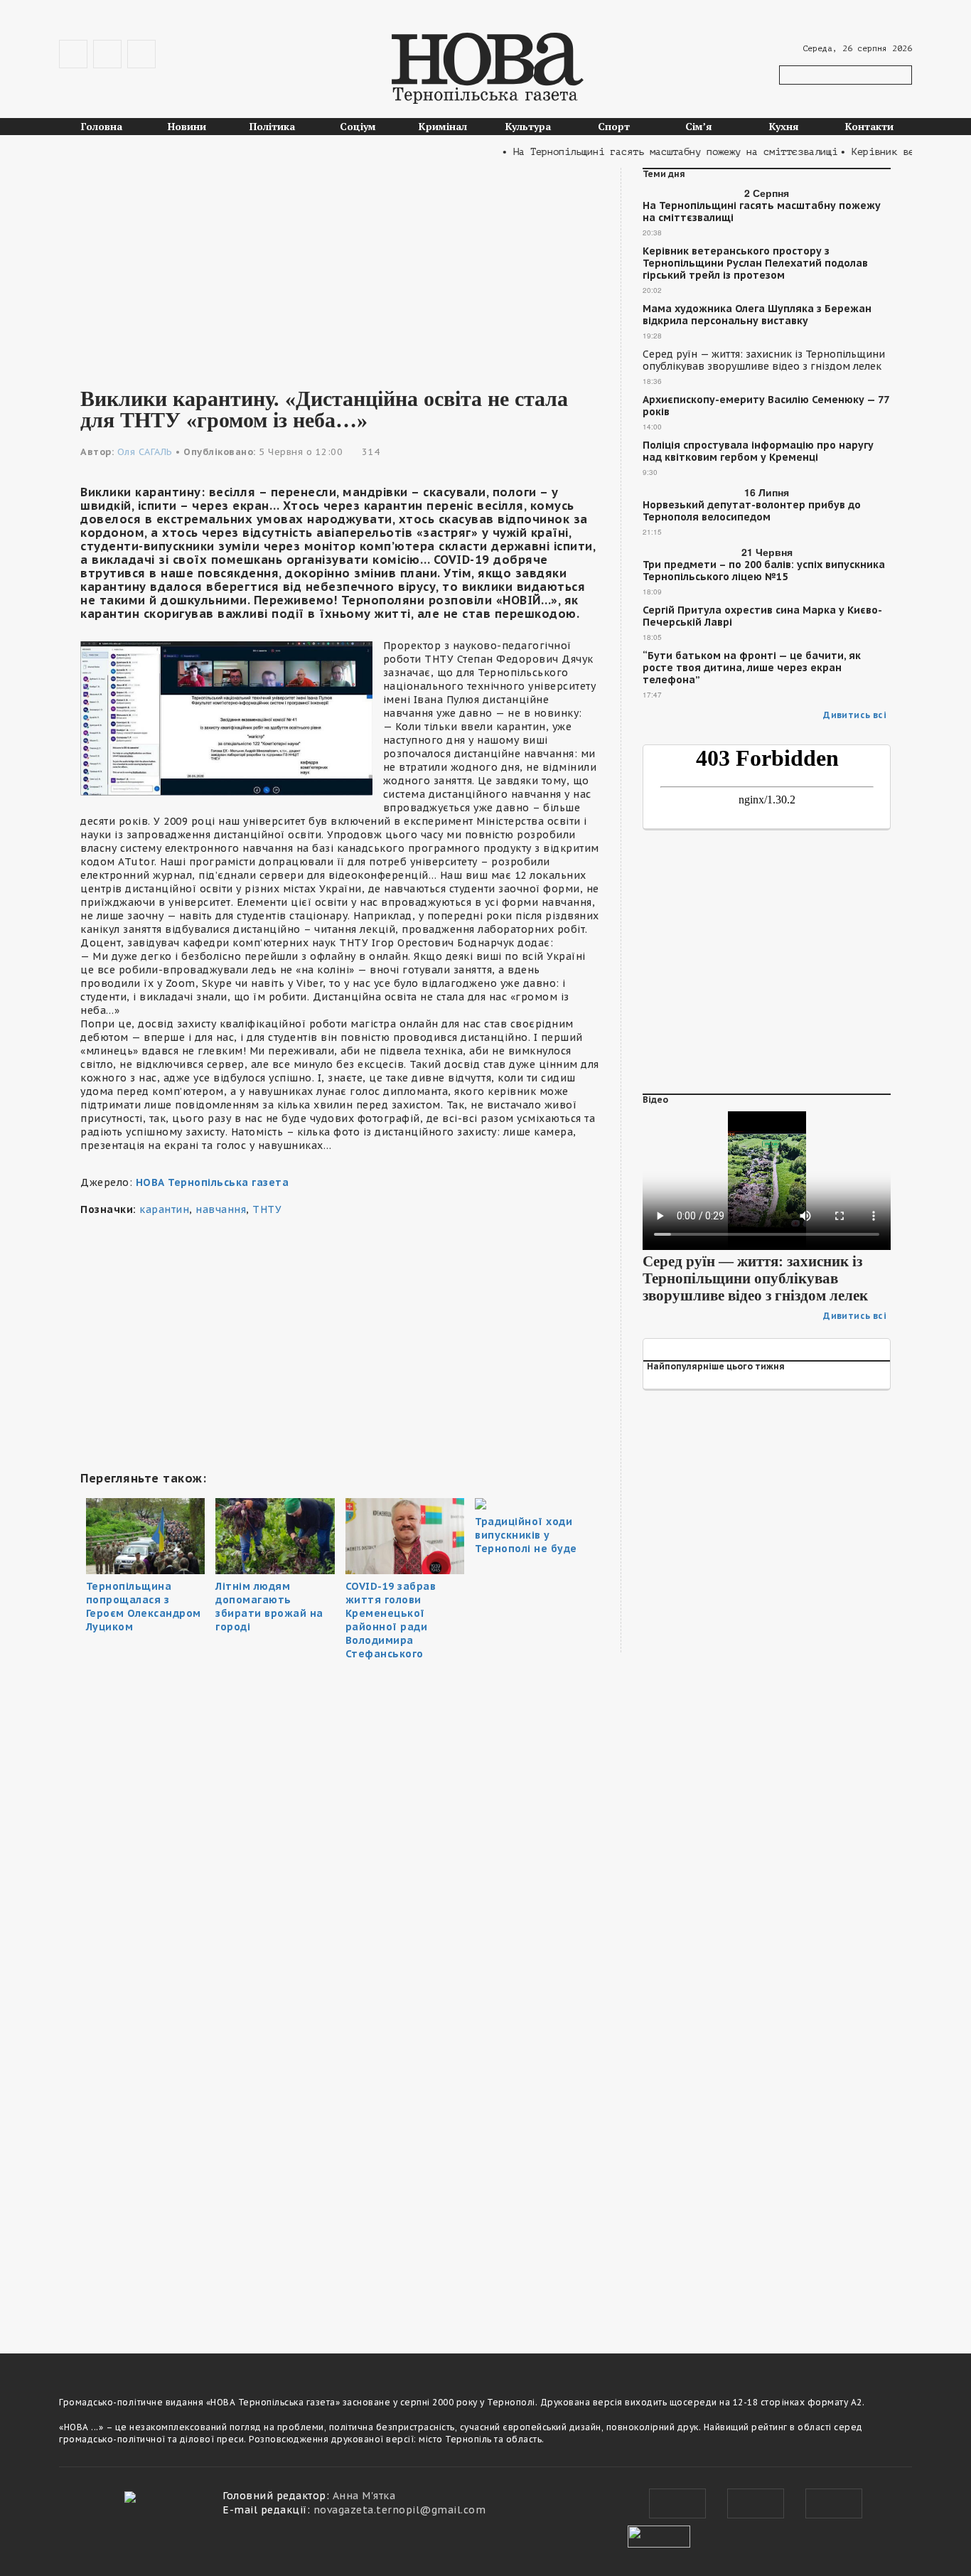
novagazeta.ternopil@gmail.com (400, 2510)
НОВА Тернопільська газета (213, 1182)
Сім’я (699, 126)
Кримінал (443, 126)
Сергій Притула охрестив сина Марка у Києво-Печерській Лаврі (762, 616)
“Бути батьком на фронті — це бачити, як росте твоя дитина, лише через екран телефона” (752, 668)
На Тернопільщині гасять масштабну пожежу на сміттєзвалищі (762, 212)
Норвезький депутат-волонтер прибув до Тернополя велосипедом (752, 511)
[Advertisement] (340, 267)
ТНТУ (267, 1209)
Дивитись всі (855, 715)
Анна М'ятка (364, 2496)
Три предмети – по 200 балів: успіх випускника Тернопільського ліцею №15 (764, 571)
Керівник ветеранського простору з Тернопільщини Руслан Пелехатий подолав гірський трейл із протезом (755, 263)
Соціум (358, 126)
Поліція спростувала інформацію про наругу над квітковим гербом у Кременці (758, 451)
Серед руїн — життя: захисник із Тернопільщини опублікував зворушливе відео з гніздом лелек (764, 360)
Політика (272, 126)
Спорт (614, 126)
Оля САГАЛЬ (145, 452)
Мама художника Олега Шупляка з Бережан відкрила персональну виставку (757, 315)
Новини (187, 126)
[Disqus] (340, 2130)
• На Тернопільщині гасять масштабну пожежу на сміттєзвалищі (645, 152)
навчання (221, 1209)
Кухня (784, 126)
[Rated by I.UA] (659, 2535)
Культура (528, 126)
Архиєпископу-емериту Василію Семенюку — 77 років (766, 406)
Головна (102, 126)
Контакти (869, 126)
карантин (164, 1209)
